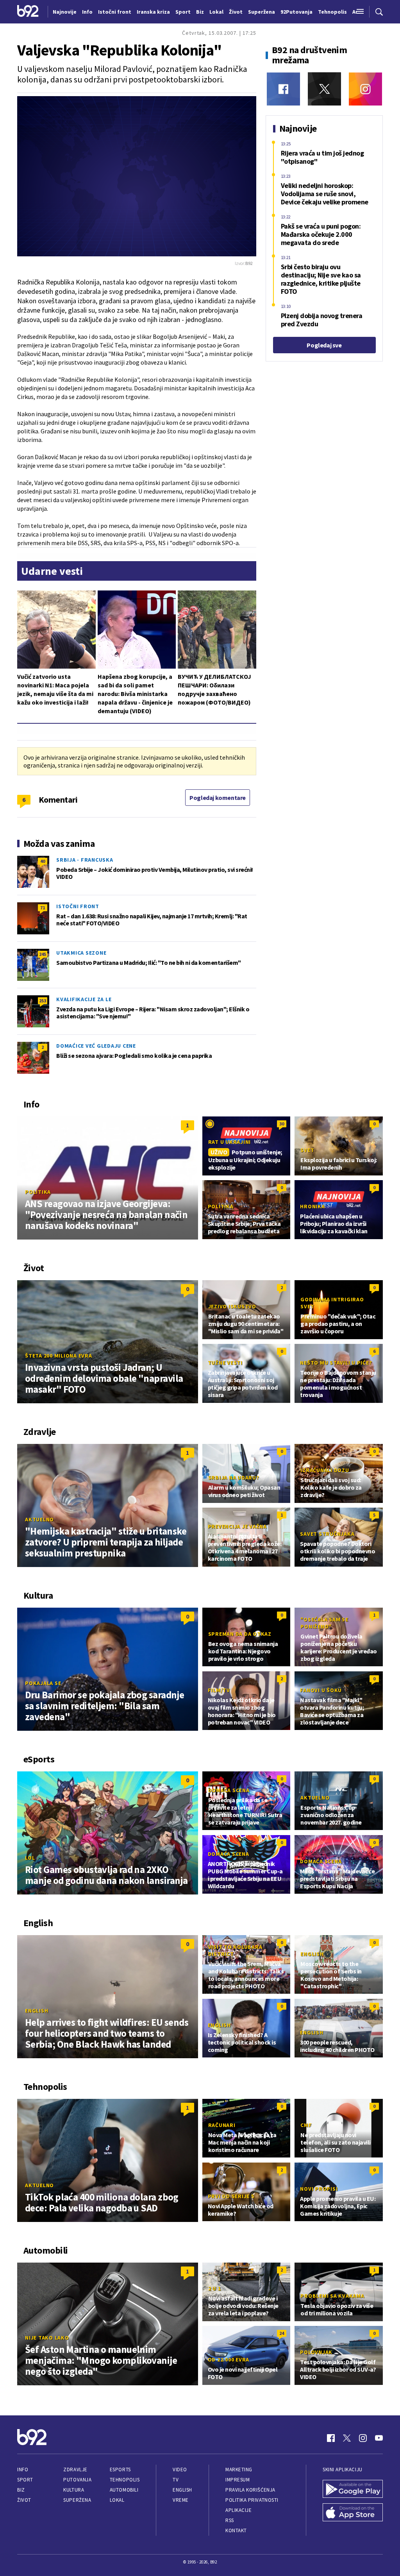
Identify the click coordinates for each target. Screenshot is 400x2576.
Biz (21, 2490)
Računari (222, 2125)
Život (24, 2500)
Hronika (312, 1206)
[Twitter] (324, 89)
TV (176, 2480)
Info (23, 2470)
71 (43, 908)
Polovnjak (316, 2352)
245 (43, 954)
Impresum (237, 2480)
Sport (25, 2480)
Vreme (181, 2500)
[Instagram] (365, 89)
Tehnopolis (125, 2480)
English (37, 2011)
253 (43, 1001)
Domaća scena (229, 1790)
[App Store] (353, 2513)
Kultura (74, 2490)
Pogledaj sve (324, 345)
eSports (120, 2470)
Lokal (117, 2500)
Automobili (124, 2490)
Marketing (239, 2470)
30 (282, 1124)
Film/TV (219, 1690)
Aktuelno (39, 1519)
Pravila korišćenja (250, 2490)
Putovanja (77, 2480)
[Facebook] (283, 89)
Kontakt (236, 2530)
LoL (30, 1858)
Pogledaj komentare (218, 798)
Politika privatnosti (252, 2500)
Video (180, 2470)
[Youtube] (379, 2438)
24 (282, 2333)
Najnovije (65, 12)
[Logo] (28, 12)
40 (43, 861)
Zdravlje (75, 2470)
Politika (38, 1192)
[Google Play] (353, 2490)
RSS (230, 2520)
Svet (307, 1150)
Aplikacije (238, 2510)
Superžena (77, 2500)
